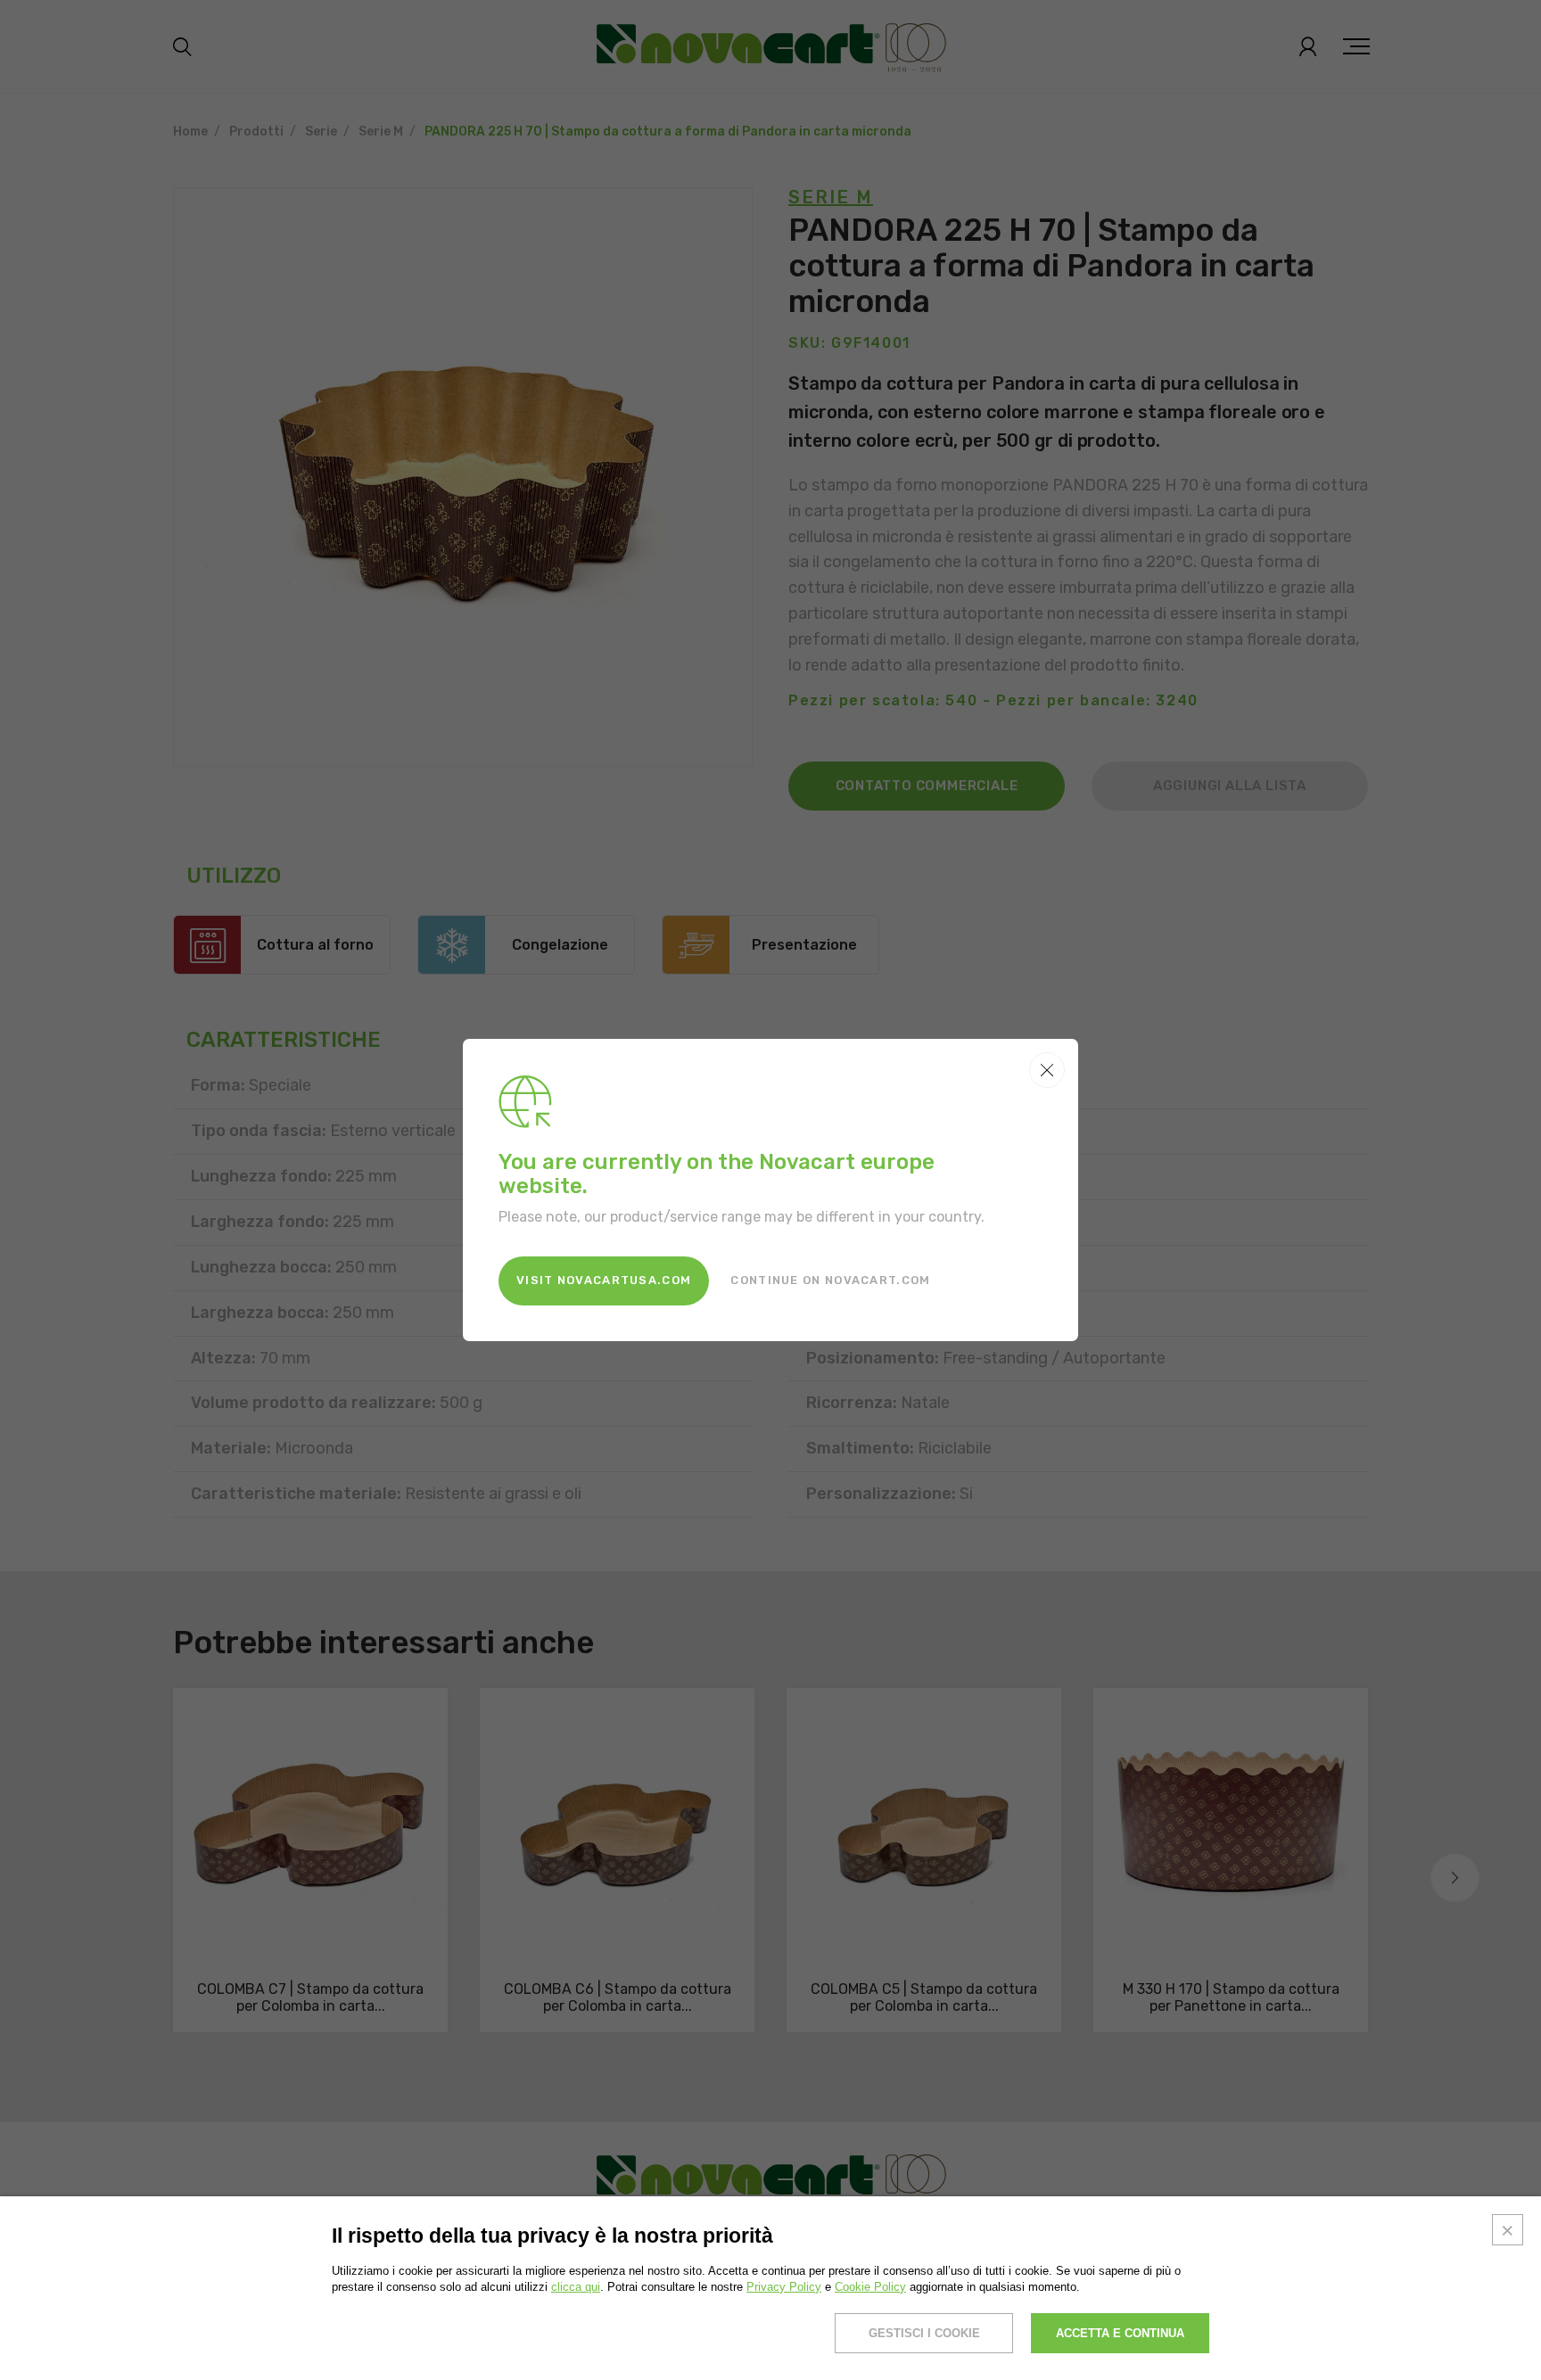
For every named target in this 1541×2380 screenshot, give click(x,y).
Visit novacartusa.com (604, 1280)
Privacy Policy (784, 2287)
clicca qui (576, 2287)
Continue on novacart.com (830, 1280)
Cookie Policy (870, 2287)
